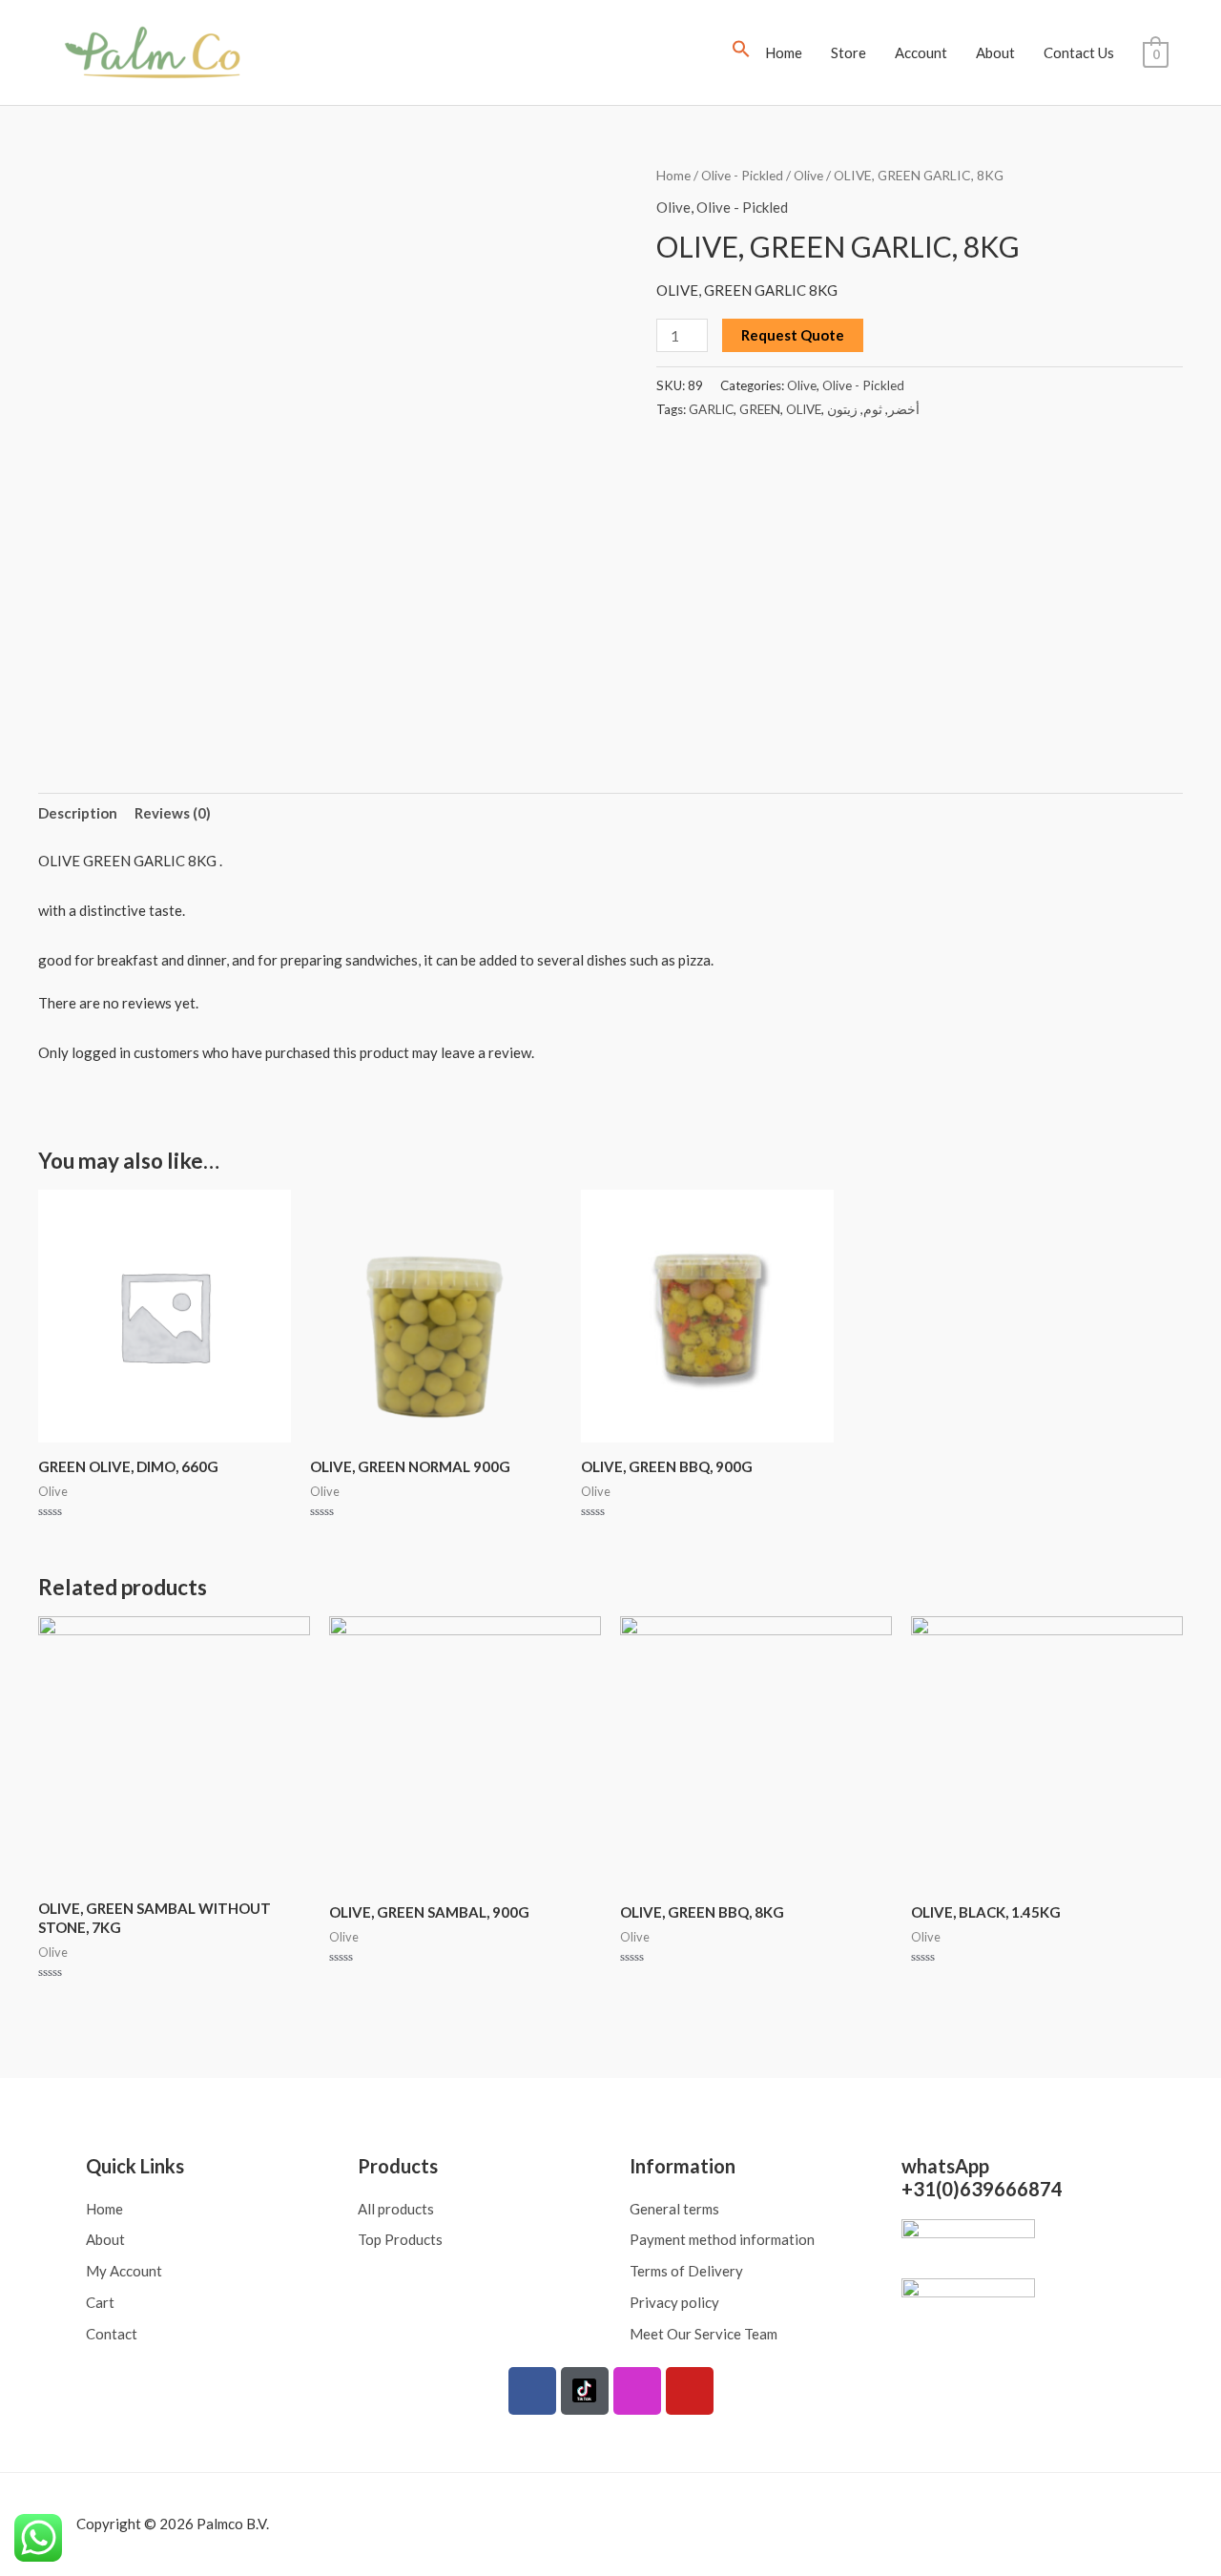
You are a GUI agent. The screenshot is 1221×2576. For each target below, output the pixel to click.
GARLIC (711, 409)
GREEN (760, 409)
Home (784, 52)
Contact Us (1079, 52)
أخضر (904, 409)
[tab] (78, 813)
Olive (808, 175)
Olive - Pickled (742, 175)
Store (848, 52)
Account (921, 52)
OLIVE (804, 409)
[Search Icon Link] (741, 52)
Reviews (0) (173, 813)
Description (78, 813)
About (995, 52)
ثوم (873, 409)
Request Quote (793, 335)
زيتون (842, 409)
